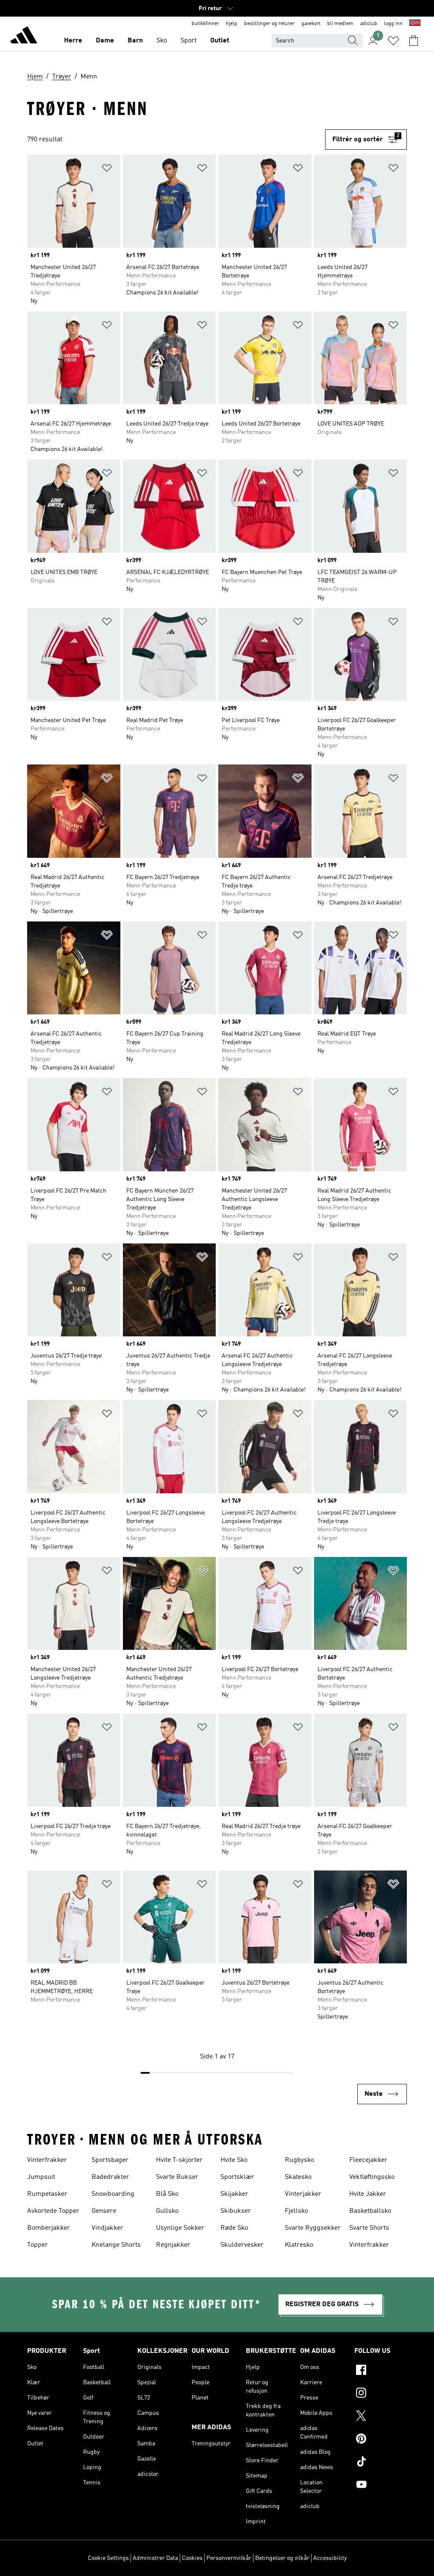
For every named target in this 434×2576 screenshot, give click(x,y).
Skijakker (234, 2194)
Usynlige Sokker (180, 2228)
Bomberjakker (49, 2228)
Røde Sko (234, 2228)
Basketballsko (370, 2211)
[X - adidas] (381, 2417)
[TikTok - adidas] (381, 2463)
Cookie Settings (108, 2558)
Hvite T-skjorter (179, 2160)
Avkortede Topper (53, 2211)
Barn (135, 41)
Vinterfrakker (47, 2160)
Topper (38, 2245)
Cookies (192, 2558)
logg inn (393, 24)
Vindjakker (107, 2228)
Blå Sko (167, 2194)
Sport (189, 41)
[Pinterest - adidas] (381, 2440)
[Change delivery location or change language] (415, 24)
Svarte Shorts (369, 2228)
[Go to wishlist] (393, 41)
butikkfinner (205, 24)
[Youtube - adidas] (381, 2486)
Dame (105, 41)
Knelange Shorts (116, 2245)
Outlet (220, 41)
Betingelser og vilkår (282, 2558)
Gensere (104, 2211)
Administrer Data (155, 2558)
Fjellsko (296, 2211)
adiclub (369, 24)
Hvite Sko (234, 2160)
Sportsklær (237, 2177)
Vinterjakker (303, 2194)
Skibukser (236, 2211)
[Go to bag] (414, 41)
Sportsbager (110, 2160)
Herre (73, 41)
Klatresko (299, 2245)
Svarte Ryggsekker (313, 2228)
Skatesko (298, 2177)
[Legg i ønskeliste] (107, 169)
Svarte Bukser (177, 2177)
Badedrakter (110, 2177)
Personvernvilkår (229, 2558)
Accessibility (330, 2558)
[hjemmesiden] (24, 36)
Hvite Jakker (368, 2194)
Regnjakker (173, 2245)
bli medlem (340, 24)
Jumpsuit (41, 2177)
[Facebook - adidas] (381, 2371)
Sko (162, 41)
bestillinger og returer (269, 24)
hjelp (232, 24)
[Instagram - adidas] (381, 2394)
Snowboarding (113, 2194)
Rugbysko (299, 2160)
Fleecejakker (368, 2160)
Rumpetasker (47, 2194)
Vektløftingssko (372, 2177)
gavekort (311, 24)
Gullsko (167, 2211)
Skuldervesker (242, 2245)
